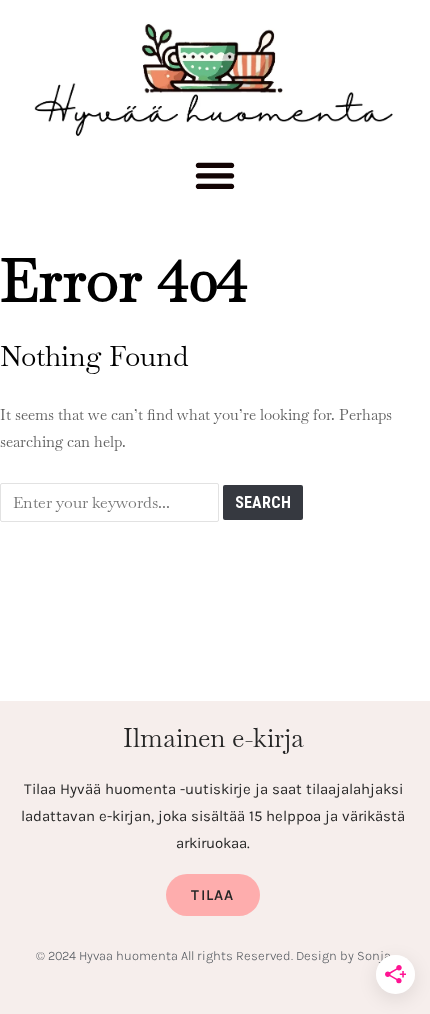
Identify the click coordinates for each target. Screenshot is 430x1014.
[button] (215, 181)
